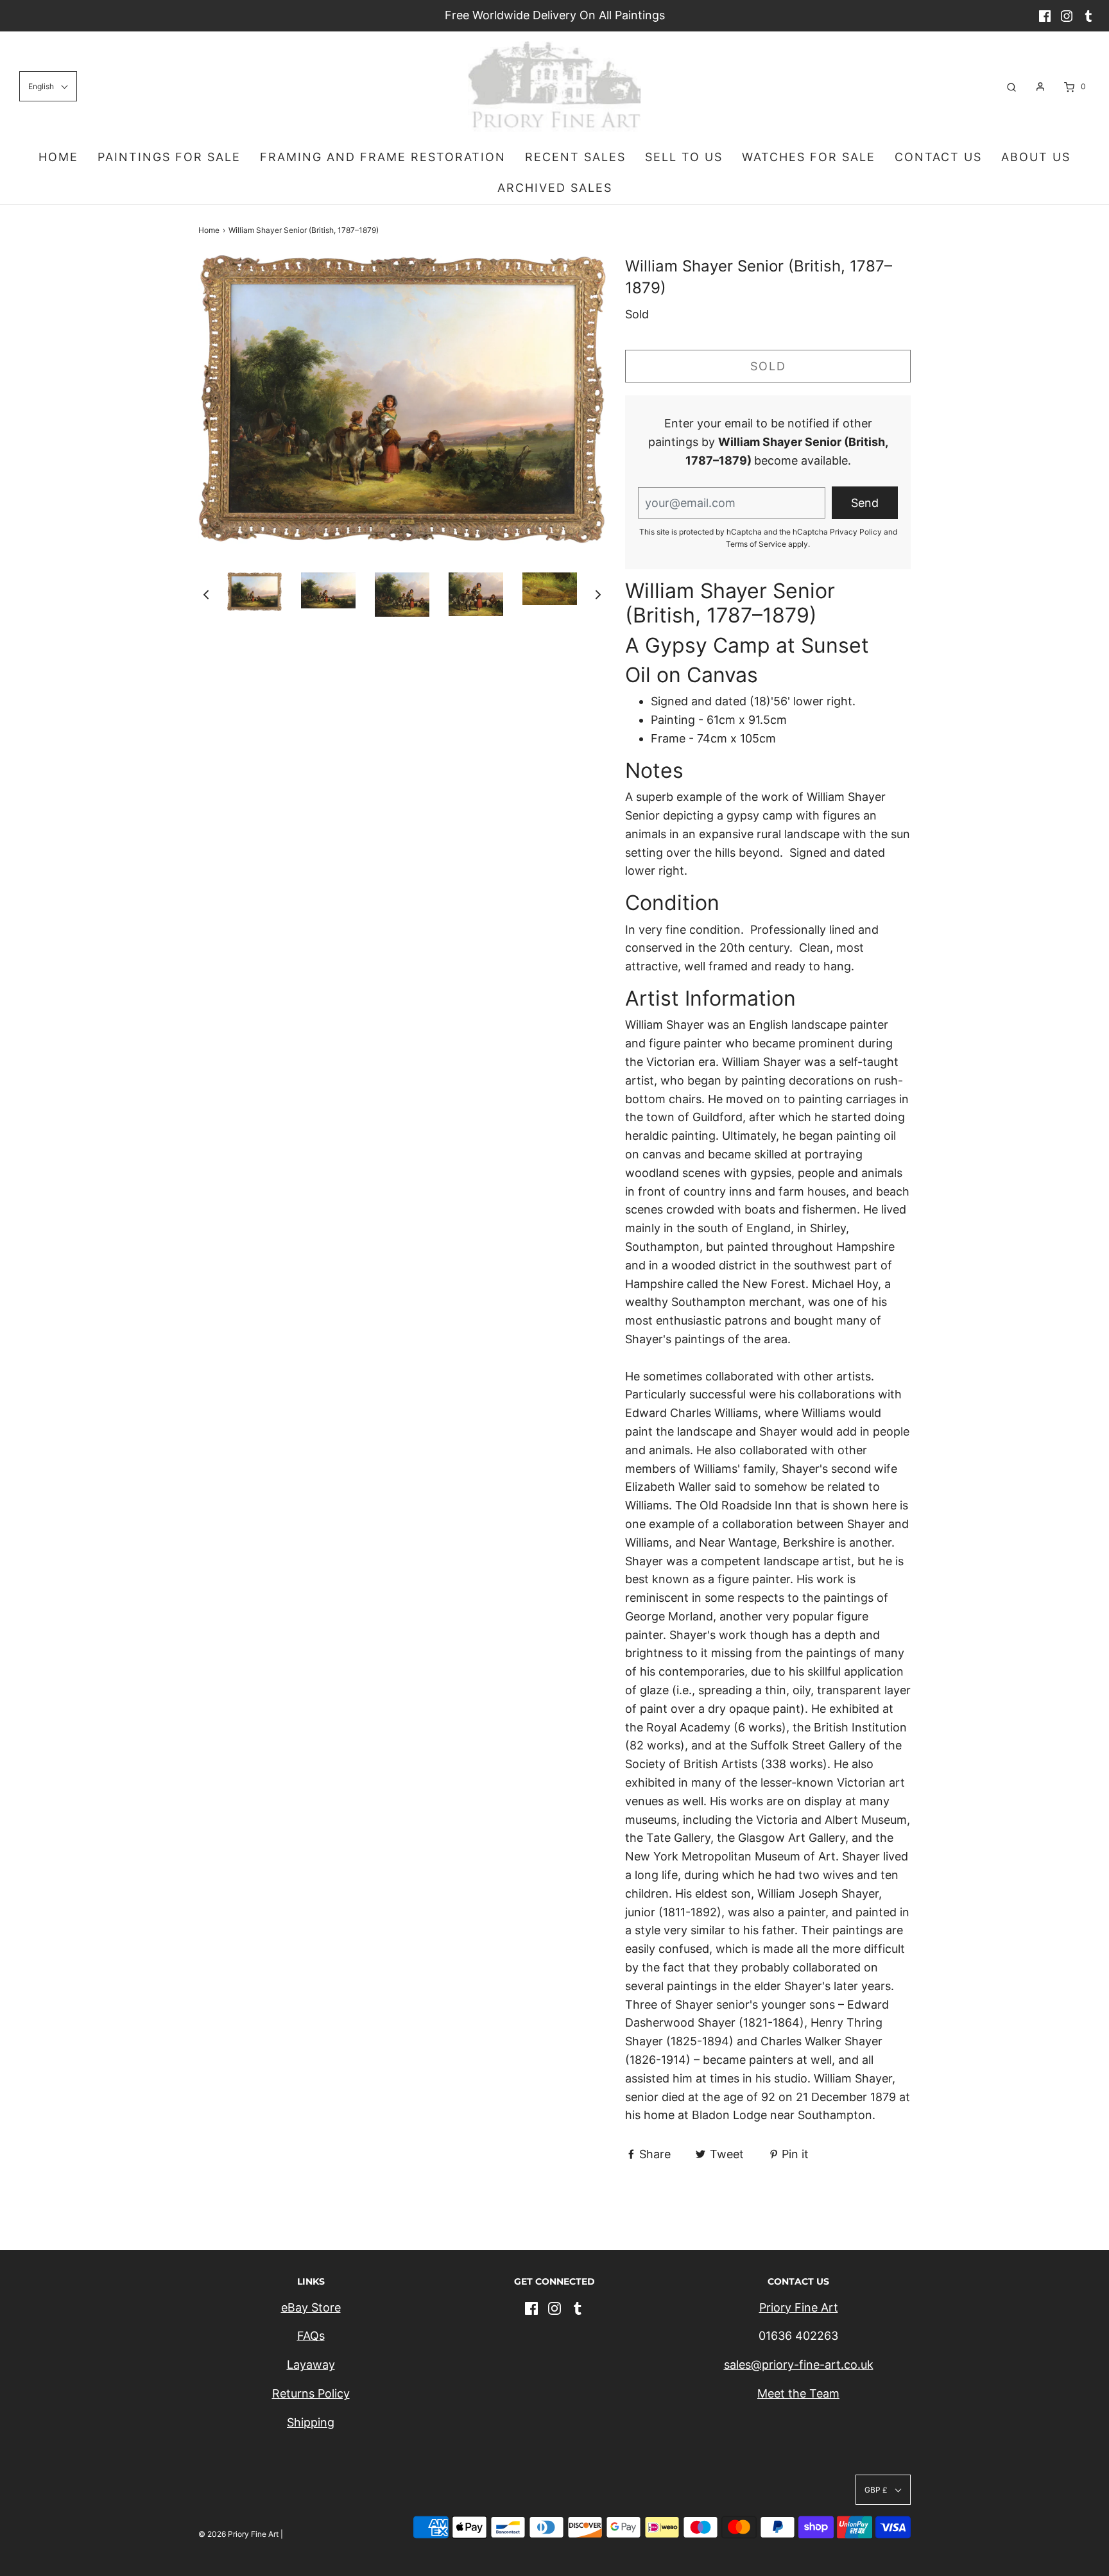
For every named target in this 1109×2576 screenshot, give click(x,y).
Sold (768, 366)
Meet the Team (798, 2393)
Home (58, 157)
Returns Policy (311, 2393)
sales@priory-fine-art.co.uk (799, 2365)
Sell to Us (684, 157)
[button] (206, 595)
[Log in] (1040, 87)
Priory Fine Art (799, 2307)
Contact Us (938, 157)
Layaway (311, 2365)
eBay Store (311, 2307)
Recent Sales (575, 157)
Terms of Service (756, 544)
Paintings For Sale (169, 157)
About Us (1036, 157)
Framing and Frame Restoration (383, 157)
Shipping (311, 2422)
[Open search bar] (1011, 86)
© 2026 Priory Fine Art (238, 2534)
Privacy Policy (856, 532)
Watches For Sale (809, 157)
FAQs (311, 2336)
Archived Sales (555, 188)
